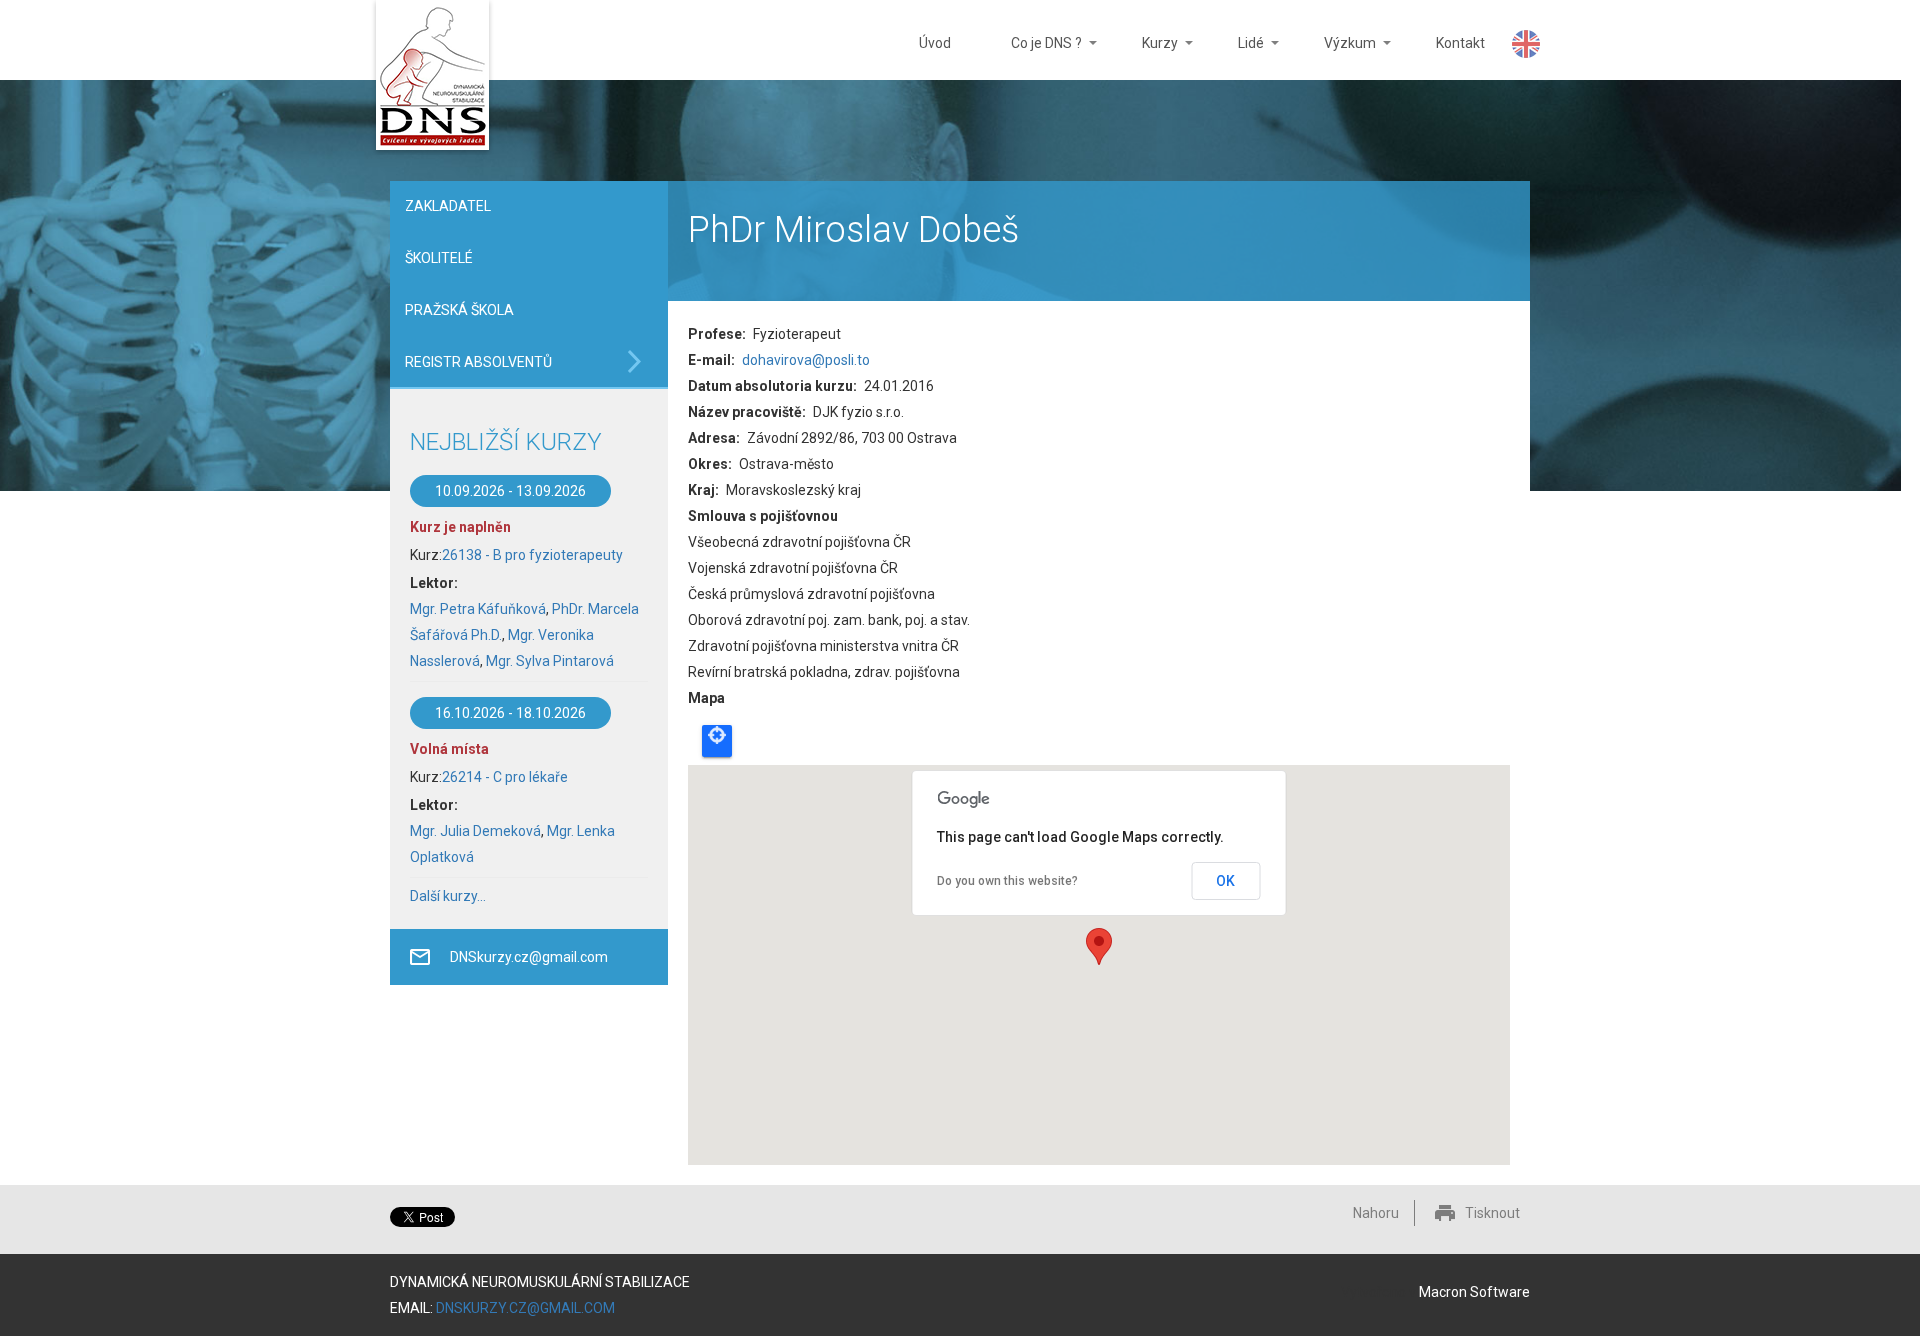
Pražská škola (459, 310)
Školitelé (439, 258)
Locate (717, 741)
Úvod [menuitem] (935, 43)
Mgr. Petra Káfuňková (478, 609)
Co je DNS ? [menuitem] (1031, 57)
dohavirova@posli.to (806, 360)
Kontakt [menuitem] (1460, 43)
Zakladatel (448, 206)
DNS (432, 77)
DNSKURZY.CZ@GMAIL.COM (525, 1308)
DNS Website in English (1526, 44)
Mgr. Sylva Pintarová (550, 661)
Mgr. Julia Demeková (475, 831)
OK (1225, 881)
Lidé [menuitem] (1236, 57)
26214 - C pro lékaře (505, 777)
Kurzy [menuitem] (1145, 57)
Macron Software (1474, 1292)
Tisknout (1492, 1213)
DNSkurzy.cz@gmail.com (529, 957)
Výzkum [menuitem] (1335, 57)
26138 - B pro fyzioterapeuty (532, 555)
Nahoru (1376, 1213)
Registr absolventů (478, 362)
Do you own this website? (1007, 881)
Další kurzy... (448, 896)
